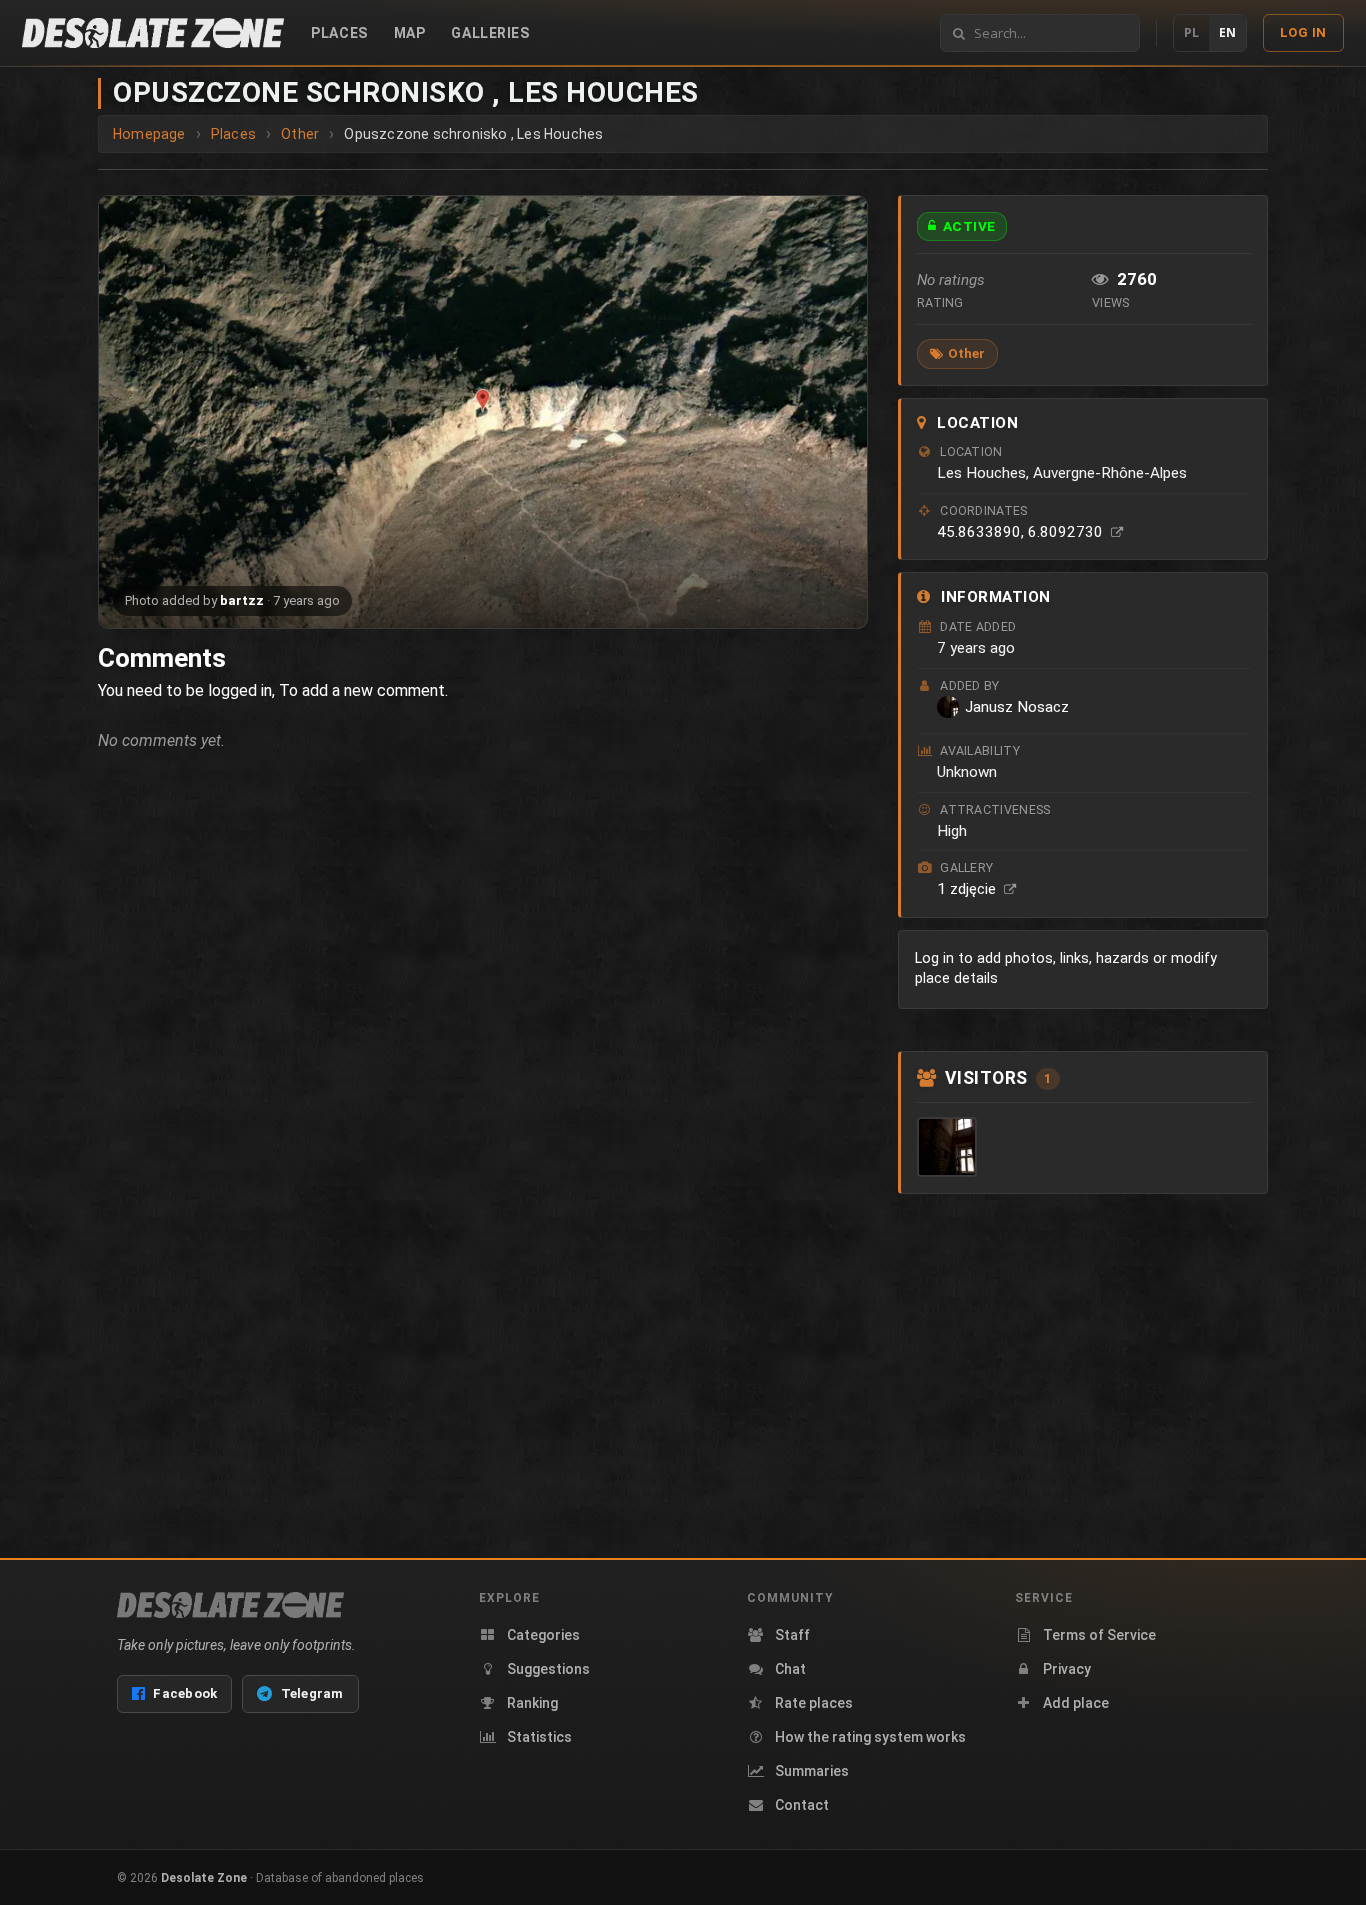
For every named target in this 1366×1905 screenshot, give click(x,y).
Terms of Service (1099, 1635)
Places (339, 33)
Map (410, 33)
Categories (543, 1635)
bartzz (242, 600)
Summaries (812, 1771)
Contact (802, 1805)
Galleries (490, 33)
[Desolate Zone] (230, 1605)
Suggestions (548, 1669)
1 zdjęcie (968, 889)
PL (1191, 32)
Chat (790, 1669)
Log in (1303, 32)
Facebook (185, 1693)
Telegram (312, 1693)
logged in (240, 690)
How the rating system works (870, 1737)
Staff (792, 1635)
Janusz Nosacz (1017, 707)
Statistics (539, 1737)
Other (966, 353)
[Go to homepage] (153, 33)
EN (1227, 32)
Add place (1076, 1703)
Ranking (532, 1703)
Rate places (814, 1703)
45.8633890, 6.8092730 (1022, 532)
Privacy (1067, 1669)
